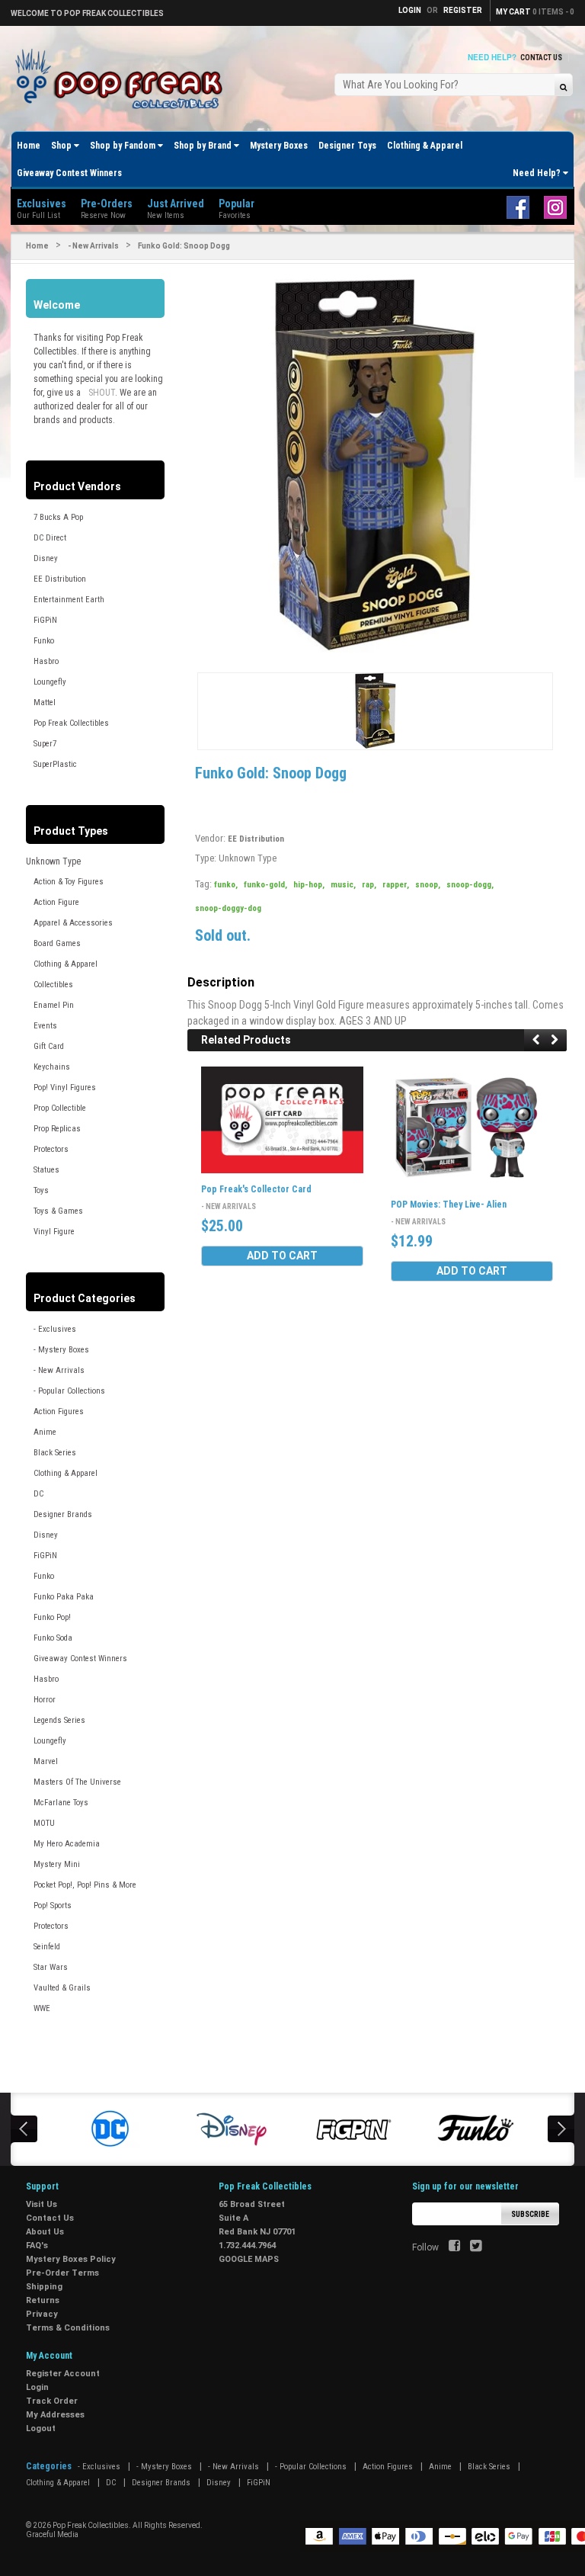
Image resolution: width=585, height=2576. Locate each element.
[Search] (563, 87)
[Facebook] (454, 2247)
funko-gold (265, 885)
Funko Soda (53, 1638)
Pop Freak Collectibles (71, 723)
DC (38, 1494)
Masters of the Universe (77, 1782)
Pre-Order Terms (62, 2273)
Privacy (42, 2314)
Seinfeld (47, 1947)
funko (226, 885)
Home (29, 146)
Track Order (52, 2401)
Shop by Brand (204, 146)
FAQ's (37, 2246)
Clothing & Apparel (425, 146)
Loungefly (50, 682)
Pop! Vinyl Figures (65, 1088)
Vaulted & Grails (62, 1988)
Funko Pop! (52, 1617)
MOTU (44, 1823)
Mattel (45, 703)
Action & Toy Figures (69, 882)
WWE (42, 2008)
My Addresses (55, 2415)
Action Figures (59, 1412)
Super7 (45, 744)
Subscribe (530, 2214)
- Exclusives (55, 1329)
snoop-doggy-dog (228, 908)
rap (369, 885)
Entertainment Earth (69, 600)
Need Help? (538, 173)
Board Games (57, 943)
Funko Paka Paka (64, 1597)
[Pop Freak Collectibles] (123, 80)
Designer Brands (63, 1514)
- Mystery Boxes (61, 1350)
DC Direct (50, 538)
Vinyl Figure (54, 1232)
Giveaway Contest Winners (69, 173)
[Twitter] (476, 2247)
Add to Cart (282, 1256)
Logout (41, 2428)
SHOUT (102, 393)
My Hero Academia (67, 1844)
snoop (428, 885)
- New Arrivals (93, 246)
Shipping (44, 2287)
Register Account (63, 2374)
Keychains (52, 1067)
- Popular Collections (69, 1391)
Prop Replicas (57, 1129)
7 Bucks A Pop (58, 517)
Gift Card (49, 1046)
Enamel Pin (54, 1005)
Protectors (51, 1149)
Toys (41, 1190)
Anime (45, 1432)
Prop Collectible (60, 1108)
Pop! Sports (53, 1906)
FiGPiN (45, 620)
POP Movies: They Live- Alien (449, 1205)
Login (37, 2387)
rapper (396, 885)
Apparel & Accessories (73, 923)
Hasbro (46, 661)
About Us (45, 2232)
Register (463, 10)
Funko (44, 641)
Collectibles (53, 985)
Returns (43, 2300)
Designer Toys (347, 146)
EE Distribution (60, 579)
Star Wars (51, 1967)
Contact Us (541, 58)
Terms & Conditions (68, 2328)
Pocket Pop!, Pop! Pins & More (85, 1885)
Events (45, 1026)
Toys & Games (58, 1211)
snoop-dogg (470, 885)
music (343, 885)
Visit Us (42, 2204)
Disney (46, 558)
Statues (46, 1170)
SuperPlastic (55, 764)
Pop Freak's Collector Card (256, 1189)
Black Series (55, 1453)
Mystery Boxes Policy (71, 2259)
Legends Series (59, 1720)
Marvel (46, 1761)
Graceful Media (52, 2534)
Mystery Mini (57, 1864)
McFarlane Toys (61, 1803)
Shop (62, 146)
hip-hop (309, 885)
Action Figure (56, 902)
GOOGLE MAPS (249, 2259)
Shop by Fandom (124, 146)
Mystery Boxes (279, 146)
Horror (45, 1700)
